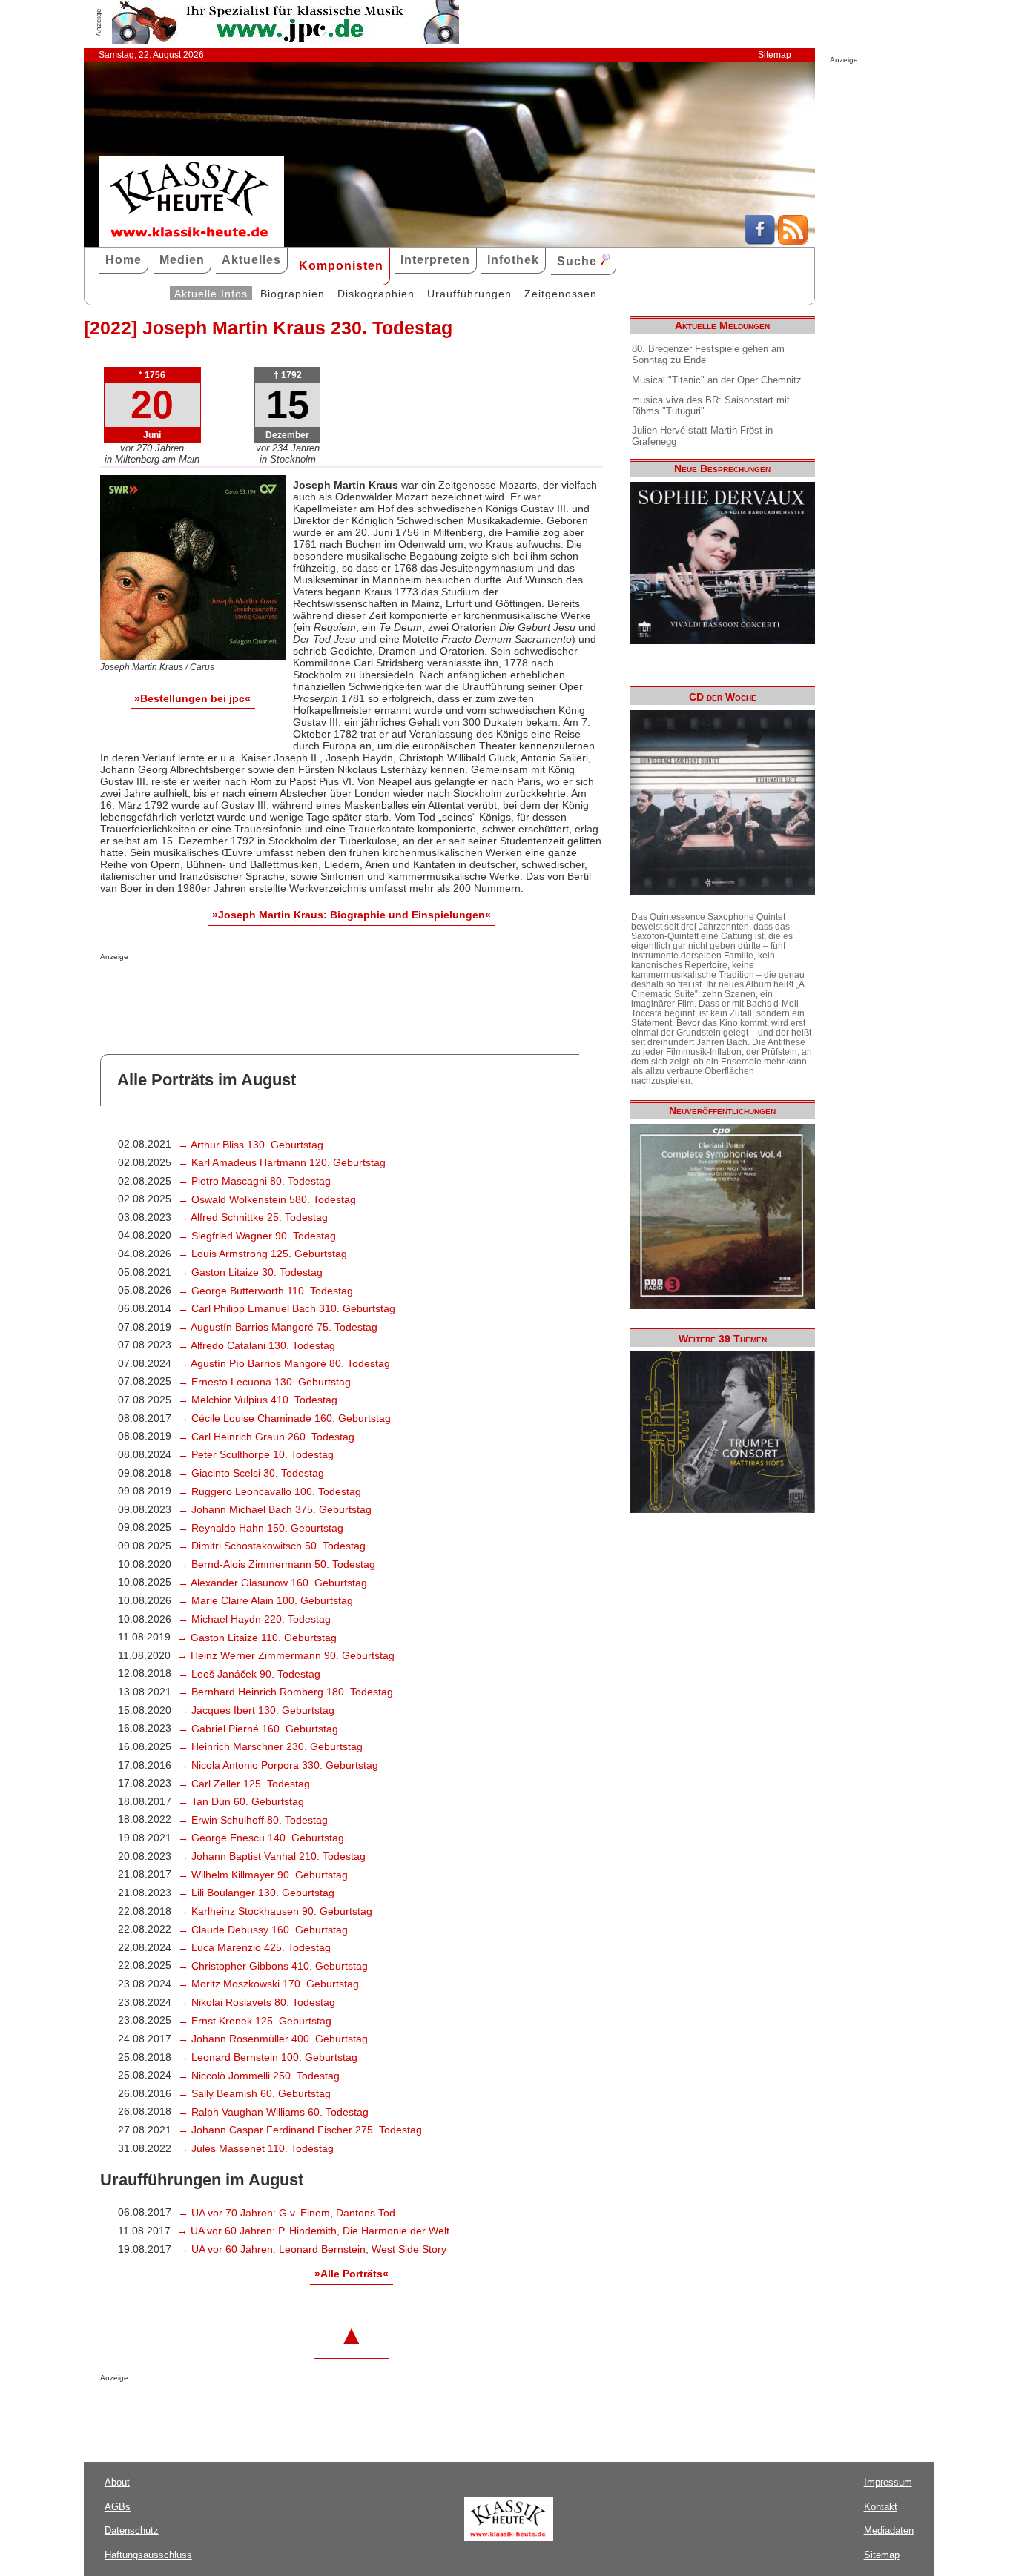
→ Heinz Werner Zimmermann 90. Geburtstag (286, 1655)
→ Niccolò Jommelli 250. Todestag (259, 2076)
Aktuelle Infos (211, 294)
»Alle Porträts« (352, 2274)
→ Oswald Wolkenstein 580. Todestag (267, 1199)
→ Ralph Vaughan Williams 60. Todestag (273, 2112)
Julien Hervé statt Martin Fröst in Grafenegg (702, 436)
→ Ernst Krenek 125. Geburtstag (255, 2021)
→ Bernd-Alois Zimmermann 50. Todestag (277, 1564)
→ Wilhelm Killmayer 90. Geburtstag (263, 1875)
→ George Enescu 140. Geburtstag (261, 1838)
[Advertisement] (274, 990)
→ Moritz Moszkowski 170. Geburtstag (268, 1984)
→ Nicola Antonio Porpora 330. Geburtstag (278, 1765)
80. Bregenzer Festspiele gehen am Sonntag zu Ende (708, 354)
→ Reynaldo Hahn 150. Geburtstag (261, 1528)
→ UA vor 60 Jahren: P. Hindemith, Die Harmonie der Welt (313, 2231)
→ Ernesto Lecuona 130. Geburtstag (264, 1382)
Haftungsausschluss (148, 2555)
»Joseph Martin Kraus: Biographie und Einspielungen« (352, 915)
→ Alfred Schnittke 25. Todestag (253, 1217)
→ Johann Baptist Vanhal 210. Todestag (272, 1856)
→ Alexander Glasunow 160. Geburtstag (273, 1583)
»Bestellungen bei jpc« (192, 698)
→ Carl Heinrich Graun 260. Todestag (266, 1437)
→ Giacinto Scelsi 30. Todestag (251, 1473)
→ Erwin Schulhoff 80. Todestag (253, 1820)
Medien (182, 260)
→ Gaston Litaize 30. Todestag (250, 1272)
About (117, 2482)
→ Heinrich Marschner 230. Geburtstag (270, 1746)
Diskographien (376, 294)
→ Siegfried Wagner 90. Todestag (257, 1236)
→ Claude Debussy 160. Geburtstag (263, 1930)
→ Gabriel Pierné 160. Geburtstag (258, 1729)
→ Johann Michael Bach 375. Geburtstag (275, 1509)
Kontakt (881, 2507)
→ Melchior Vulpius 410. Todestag (258, 1400)
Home (123, 260)
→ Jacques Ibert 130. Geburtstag (256, 1710)
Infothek (513, 260)
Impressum (888, 2482)
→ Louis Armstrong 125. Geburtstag (263, 1254)
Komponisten (341, 266)
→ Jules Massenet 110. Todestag (256, 2148)
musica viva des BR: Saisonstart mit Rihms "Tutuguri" (711, 405)
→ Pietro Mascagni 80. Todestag (254, 1181)
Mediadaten (889, 2530)
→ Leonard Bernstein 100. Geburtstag (268, 2057)
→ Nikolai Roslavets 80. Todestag (257, 2002)
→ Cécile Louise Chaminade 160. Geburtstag (284, 1418)
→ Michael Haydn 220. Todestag (254, 1619)
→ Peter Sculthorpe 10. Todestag (256, 1454)
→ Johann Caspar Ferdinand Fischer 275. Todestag (300, 2130)
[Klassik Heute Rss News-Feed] (793, 241)
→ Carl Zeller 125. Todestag (244, 1784)
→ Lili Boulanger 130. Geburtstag (256, 1893)
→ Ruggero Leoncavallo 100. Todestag (270, 1491)
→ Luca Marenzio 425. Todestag (254, 1947)
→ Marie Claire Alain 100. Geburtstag (265, 1600)
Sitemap (775, 55)
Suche (579, 261)
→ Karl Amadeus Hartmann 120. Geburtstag (282, 1162)
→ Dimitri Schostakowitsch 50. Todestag (272, 1546)
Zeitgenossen (561, 294)
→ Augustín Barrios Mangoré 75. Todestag (278, 1327)
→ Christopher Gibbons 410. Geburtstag (273, 1966)
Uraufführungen (469, 294)
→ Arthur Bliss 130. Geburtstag (251, 1145)
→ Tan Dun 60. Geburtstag (241, 1801)
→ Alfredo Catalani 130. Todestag (257, 1345)
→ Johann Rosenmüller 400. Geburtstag (273, 2039)
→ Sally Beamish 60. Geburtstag (254, 2093)
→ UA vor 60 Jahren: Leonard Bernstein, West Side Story (312, 2249)
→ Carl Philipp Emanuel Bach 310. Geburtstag (287, 1308)
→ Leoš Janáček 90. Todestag (249, 1674)
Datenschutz (132, 2530)
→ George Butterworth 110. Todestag (265, 1291)
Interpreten (435, 260)
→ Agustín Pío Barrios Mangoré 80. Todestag (284, 1363)
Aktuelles (251, 260)
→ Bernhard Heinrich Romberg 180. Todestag (286, 1692)
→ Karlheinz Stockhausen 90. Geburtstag (275, 1911)
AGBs (118, 2507)
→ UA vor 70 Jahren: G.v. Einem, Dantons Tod (287, 2213)
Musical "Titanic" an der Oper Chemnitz (717, 380)
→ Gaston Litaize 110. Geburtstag (257, 1638)
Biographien (293, 294)
